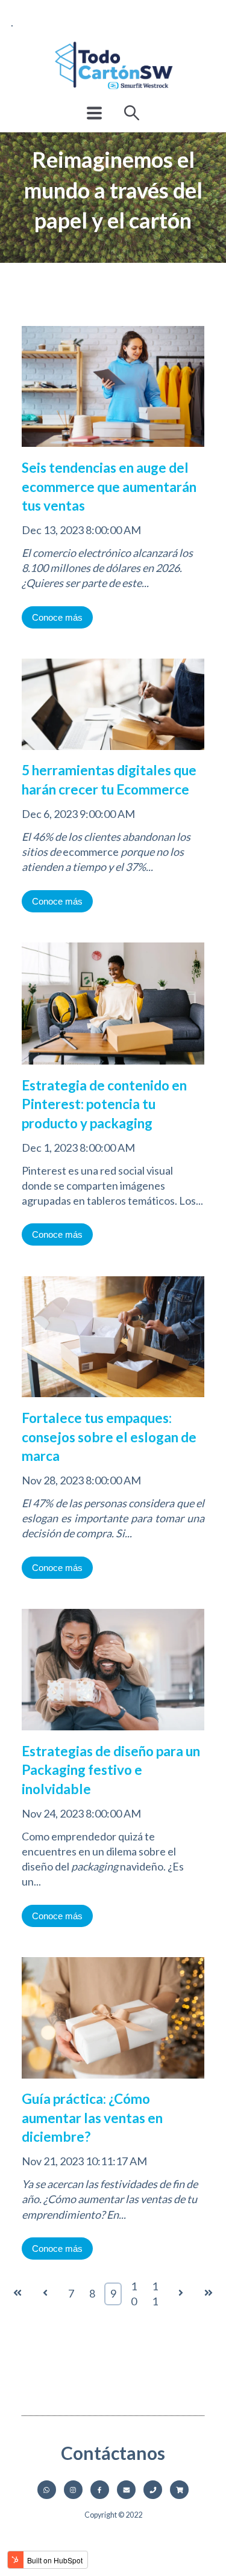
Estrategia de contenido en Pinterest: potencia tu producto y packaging (104, 1104)
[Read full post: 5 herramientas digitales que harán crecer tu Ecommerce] (113, 753)
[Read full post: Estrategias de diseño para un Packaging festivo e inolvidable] (113, 1734)
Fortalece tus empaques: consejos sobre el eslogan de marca (109, 1437)
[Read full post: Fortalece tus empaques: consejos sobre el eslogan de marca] (113, 1401)
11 (155, 2294)
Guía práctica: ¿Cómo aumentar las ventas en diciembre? (92, 2118)
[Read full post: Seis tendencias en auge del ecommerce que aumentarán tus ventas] (113, 450)
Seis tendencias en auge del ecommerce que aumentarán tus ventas (109, 487)
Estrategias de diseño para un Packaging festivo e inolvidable (111, 1770)
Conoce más (57, 617)
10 (134, 2294)
